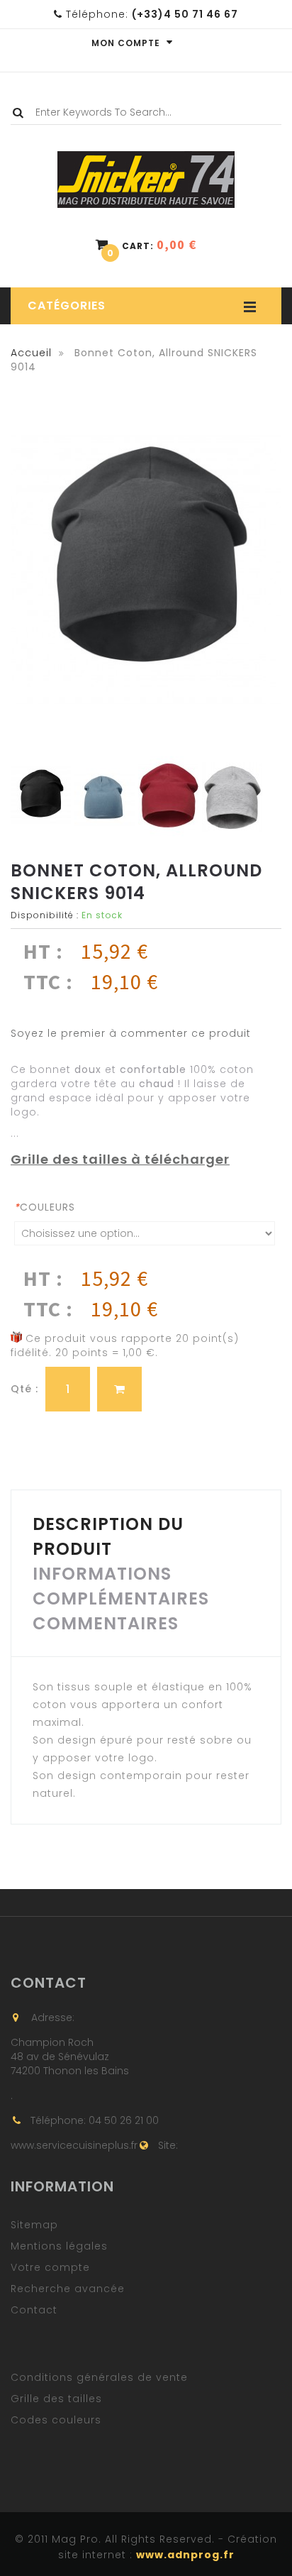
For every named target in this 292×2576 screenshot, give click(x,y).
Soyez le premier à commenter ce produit (131, 1033)
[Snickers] (146, 160)
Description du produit (108, 1536)
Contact (34, 2310)
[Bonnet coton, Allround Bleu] (105, 797)
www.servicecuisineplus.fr (74, 2145)
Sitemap (34, 2225)
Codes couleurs (56, 2420)
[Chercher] (22, 113)
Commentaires (106, 1623)
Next (254, 798)
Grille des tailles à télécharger (120, 1159)
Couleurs (45, 1207)
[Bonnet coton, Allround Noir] (41, 797)
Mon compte (127, 43)
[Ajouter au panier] (119, 1389)
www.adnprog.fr (185, 2555)
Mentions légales (59, 2246)
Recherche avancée (68, 2289)
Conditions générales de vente (99, 2377)
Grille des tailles (56, 2399)
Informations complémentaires (121, 1586)
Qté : (24, 1389)
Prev (19, 798)
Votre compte (50, 2267)
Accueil (31, 353)
